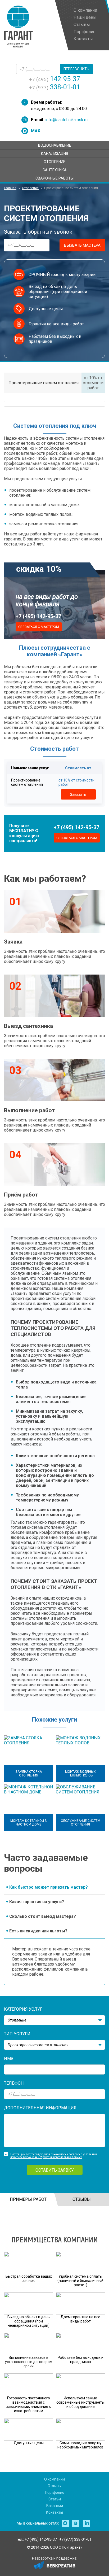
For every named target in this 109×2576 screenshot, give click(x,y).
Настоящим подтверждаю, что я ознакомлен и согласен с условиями (54, 2154)
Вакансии (55, 2506)
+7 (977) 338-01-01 (75, 2539)
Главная (10, 188)
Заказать (78, 794)
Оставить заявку (55, 2170)
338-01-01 (55, 87)
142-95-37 (55, 79)
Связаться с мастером (39, 627)
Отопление (30, 188)
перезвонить (76, 69)
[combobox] (54, 2020)
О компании (54, 2479)
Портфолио (55, 2492)
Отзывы (54, 2486)
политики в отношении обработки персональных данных (46, 2157)
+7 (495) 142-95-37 (38, 616)
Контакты (54, 2512)
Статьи (55, 2499)
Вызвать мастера (82, 245)
